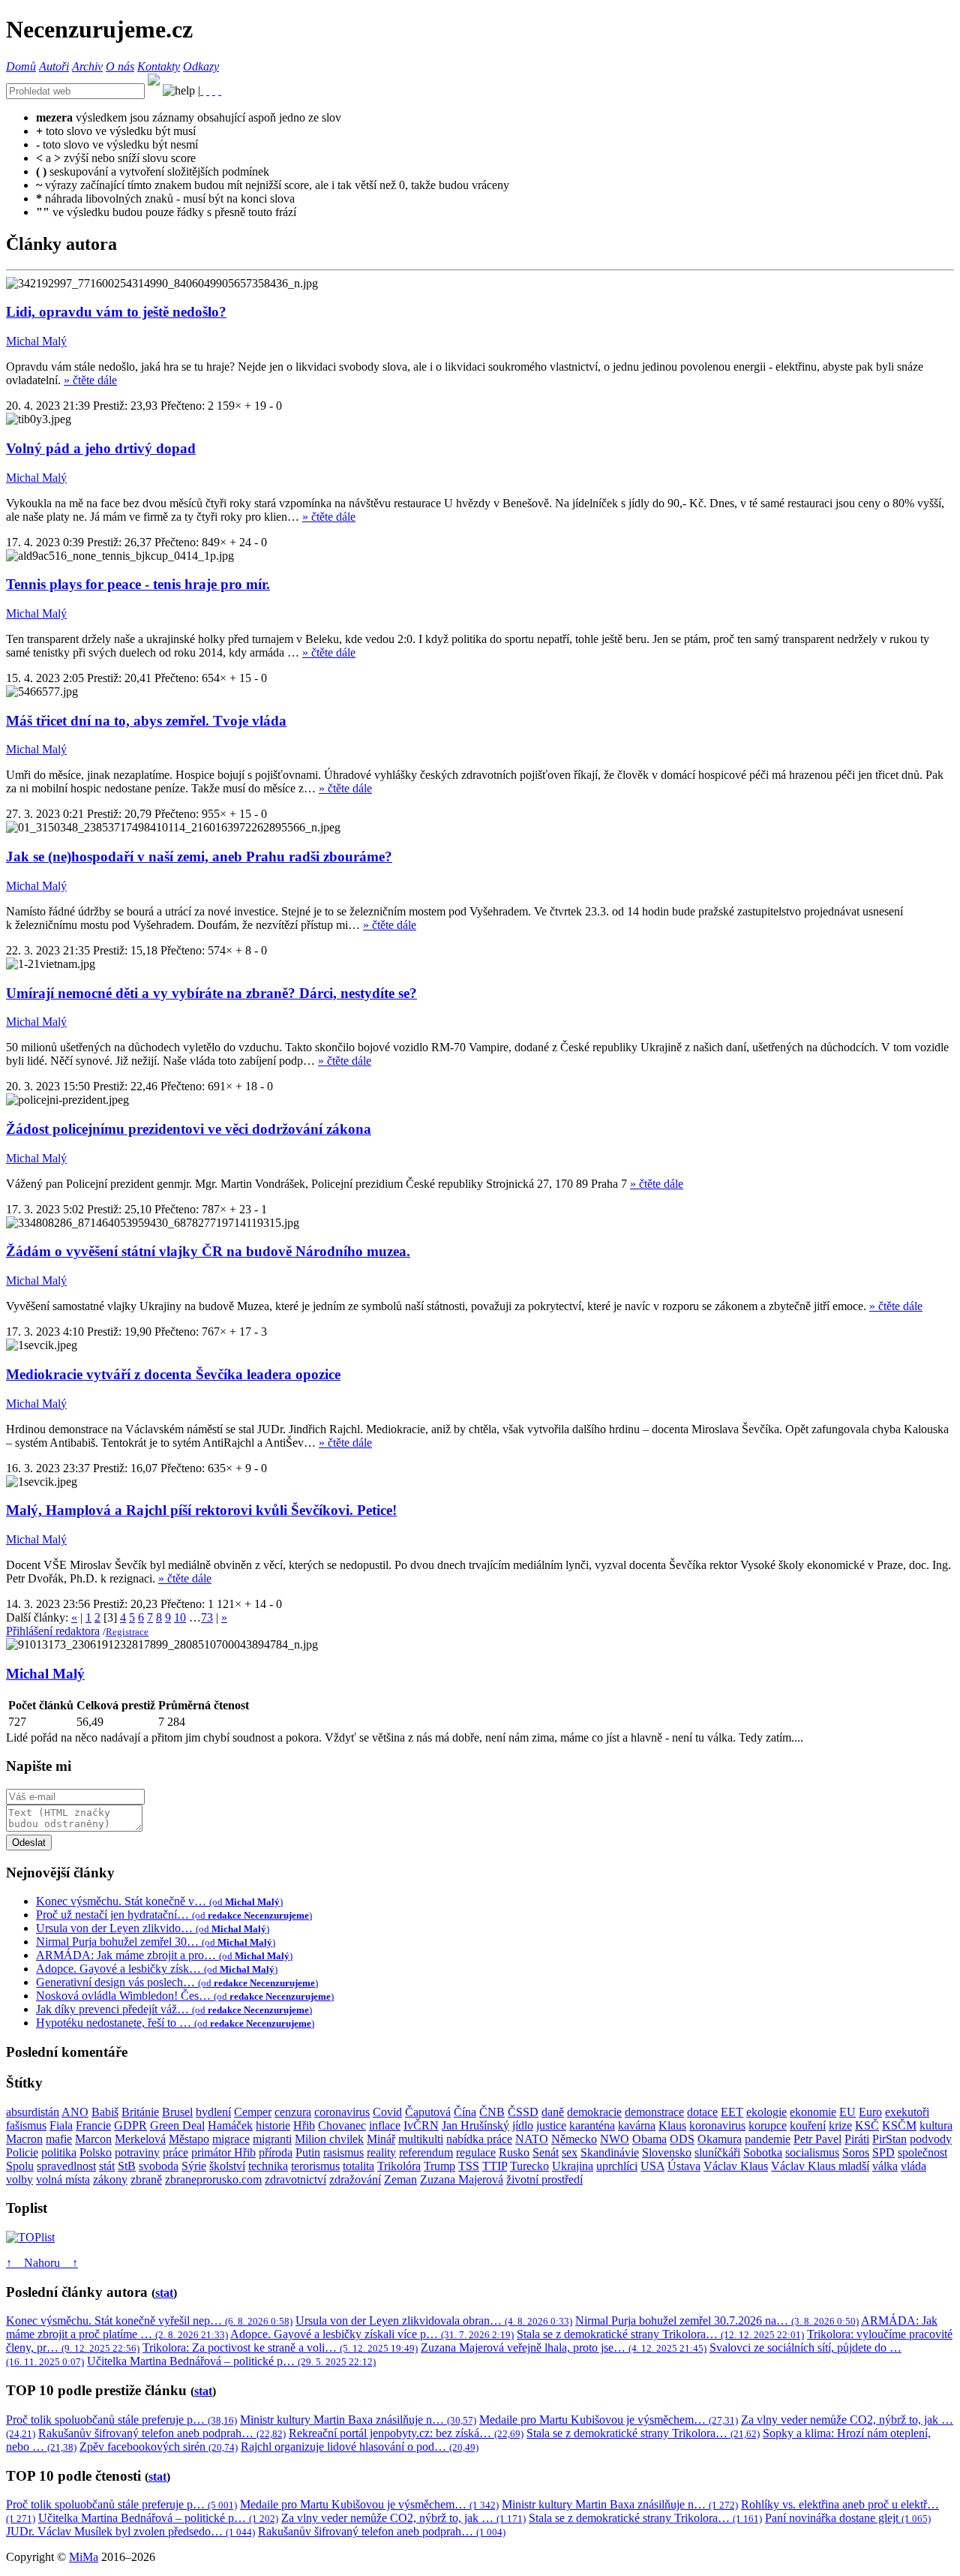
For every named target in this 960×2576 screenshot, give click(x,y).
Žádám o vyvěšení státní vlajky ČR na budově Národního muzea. (208, 1251)
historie (273, 2125)
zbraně (146, 2179)
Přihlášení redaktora (53, 1631)
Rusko (514, 2152)
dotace (702, 2112)
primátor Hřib (223, 2152)
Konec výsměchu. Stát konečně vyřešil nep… (149, 2321)
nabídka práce (479, 2139)
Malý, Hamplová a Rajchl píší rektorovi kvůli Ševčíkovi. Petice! (201, 1510)
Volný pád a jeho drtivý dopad (101, 448)
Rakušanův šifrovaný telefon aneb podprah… (162, 2433)
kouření (808, 2125)
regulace (476, 2152)
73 (207, 1617)
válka (885, 2166)
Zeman (400, 2179)
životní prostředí (544, 2179)
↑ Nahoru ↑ (42, 2263)
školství (227, 2166)
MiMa (84, 2557)
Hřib (304, 2125)
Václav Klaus (736, 2166)
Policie (22, 2152)
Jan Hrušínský (475, 2125)
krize (840, 2125)
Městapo (189, 2139)
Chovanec (342, 2125)
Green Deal (177, 2125)
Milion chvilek (329, 2139)
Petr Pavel (817, 2139)
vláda (913, 2166)
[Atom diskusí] (220, 90)
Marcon (93, 2139)
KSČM (899, 2125)
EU (847, 2112)
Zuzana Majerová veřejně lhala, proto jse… (564, 2348)
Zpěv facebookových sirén (159, 2447)
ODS (682, 2139)
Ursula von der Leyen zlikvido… (153, 1928)
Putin (308, 2152)
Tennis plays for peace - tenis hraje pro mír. (138, 584)
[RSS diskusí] (214, 90)
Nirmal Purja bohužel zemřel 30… (156, 1942)
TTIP (495, 2166)
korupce (768, 2125)
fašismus (26, 2125)
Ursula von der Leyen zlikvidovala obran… (434, 2321)
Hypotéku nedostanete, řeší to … (175, 2023)
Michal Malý (36, 341)
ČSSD (523, 2112)
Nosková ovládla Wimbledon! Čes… (185, 1996)
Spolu (20, 2166)
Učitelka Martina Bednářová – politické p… (231, 2361)
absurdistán (33, 2112)
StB (127, 2166)
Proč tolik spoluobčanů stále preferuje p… (121, 2420)
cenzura (293, 2112)
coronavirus (342, 2112)
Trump (439, 2166)
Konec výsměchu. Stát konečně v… (159, 1901)
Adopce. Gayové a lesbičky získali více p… (372, 2334)
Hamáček (230, 2125)
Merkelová (140, 2139)
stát (107, 2166)
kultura (936, 2125)
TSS (469, 2166)
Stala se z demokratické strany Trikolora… (660, 2334)
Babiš (105, 2112)
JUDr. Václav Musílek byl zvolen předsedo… (130, 2531)
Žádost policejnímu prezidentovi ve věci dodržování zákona (189, 1129)
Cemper (253, 2112)
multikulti (421, 2139)
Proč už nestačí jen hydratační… (174, 1915)
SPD (883, 2152)
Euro (870, 2112)
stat (164, 2293)
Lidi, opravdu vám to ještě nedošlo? (116, 312)
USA (652, 2166)
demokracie (594, 2112)
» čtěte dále (90, 380)
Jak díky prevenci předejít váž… (174, 2009)
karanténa (592, 2125)
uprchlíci (617, 2166)
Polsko (96, 2152)
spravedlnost (66, 2166)
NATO (532, 2139)
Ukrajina (573, 2166)
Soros (856, 2152)
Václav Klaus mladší (820, 2166)
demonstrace (654, 2112)
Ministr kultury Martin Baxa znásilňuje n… (358, 2420)
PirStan (889, 2139)
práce (175, 2152)
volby (19, 2179)
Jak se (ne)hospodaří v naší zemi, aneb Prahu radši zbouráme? (199, 857)
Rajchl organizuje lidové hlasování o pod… (360, 2447)
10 (180, 1617)
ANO (75, 2112)
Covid (387, 2112)
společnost (922, 2152)
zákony (110, 2179)
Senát (546, 2152)
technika (268, 2166)
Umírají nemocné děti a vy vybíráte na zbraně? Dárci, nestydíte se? (211, 993)
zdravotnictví (295, 2179)
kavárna (637, 2125)
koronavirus (717, 2125)
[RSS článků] (202, 90)
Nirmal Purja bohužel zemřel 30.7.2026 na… (717, 2321)
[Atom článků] (208, 90)
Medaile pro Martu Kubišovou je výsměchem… (609, 2420)
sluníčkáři (717, 2152)
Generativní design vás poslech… (177, 1982)
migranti (272, 2139)
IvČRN (421, 2125)
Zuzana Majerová (462, 2179)
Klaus (672, 2125)
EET (732, 2112)
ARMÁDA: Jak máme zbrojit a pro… (164, 1955)
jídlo (523, 2125)
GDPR (130, 2125)
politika (59, 2152)
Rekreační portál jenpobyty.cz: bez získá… (406, 2433)
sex (570, 2152)
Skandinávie (610, 2152)
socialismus (812, 2152)
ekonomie (813, 2112)
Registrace (127, 1632)
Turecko (529, 2166)
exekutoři (907, 2112)
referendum (426, 2152)
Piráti (857, 2139)
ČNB (492, 2112)
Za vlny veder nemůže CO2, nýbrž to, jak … (403, 2518)
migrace (231, 2139)
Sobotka (763, 2152)
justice (551, 2125)
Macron (24, 2139)
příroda (276, 2152)
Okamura (720, 2139)
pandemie (768, 2139)
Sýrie (194, 2166)
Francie (93, 2125)
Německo (574, 2139)
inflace (385, 2125)
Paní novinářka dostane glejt (848, 2518)
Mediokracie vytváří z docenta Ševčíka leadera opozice (173, 1374)
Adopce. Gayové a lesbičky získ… (157, 1969)
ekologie (766, 2112)
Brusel (177, 2112)
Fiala (61, 2125)
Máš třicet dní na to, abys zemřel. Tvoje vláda (146, 721)
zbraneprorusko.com (213, 2179)
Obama (649, 2139)
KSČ (867, 2125)
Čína (465, 2112)
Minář (381, 2139)
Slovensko (667, 2152)
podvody (931, 2139)
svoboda (159, 2166)
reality (381, 2152)
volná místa (63, 2179)
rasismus (343, 2152)
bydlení (213, 2112)
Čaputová (428, 2112)
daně (553, 2112)
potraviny (137, 2152)
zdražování (355, 2179)
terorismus (315, 2166)
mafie (59, 2139)
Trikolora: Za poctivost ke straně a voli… (280, 2348)
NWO (615, 2139)
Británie (140, 2112)
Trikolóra (399, 2166)
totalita (358, 2166)
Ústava (684, 2166)
